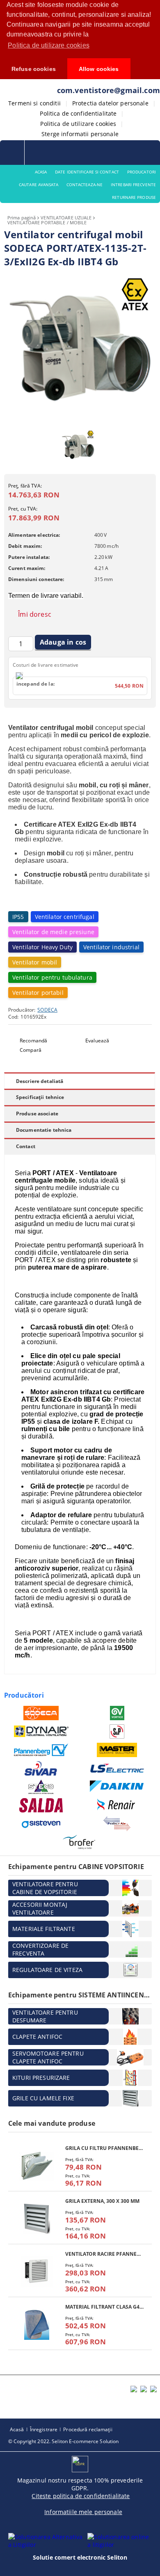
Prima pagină (22, 218)
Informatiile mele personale (83, 2512)
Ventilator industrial (111, 947)
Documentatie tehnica (44, 1130)
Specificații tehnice (40, 1097)
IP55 (18, 917)
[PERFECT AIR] (117, 1824)
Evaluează (97, 1041)
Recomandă (33, 1041)
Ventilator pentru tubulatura (52, 977)
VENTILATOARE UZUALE (66, 218)
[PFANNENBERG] (41, 1750)
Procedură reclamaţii (88, 2429)
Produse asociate (37, 1114)
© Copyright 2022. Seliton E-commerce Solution (63, 2441)
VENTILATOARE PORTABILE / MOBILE (47, 222)
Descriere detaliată (40, 1081)
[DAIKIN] (117, 1787)
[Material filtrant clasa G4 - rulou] (37, 2324)
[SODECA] (41, 1713)
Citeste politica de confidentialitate (81, 2496)
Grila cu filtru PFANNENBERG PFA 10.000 (104, 2148)
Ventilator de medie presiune (53, 932)
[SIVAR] (41, 1768)
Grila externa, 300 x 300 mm (102, 2201)
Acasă (17, 2429)
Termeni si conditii (34, 103)
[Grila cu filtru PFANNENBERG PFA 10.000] (37, 2166)
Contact (26, 1146)
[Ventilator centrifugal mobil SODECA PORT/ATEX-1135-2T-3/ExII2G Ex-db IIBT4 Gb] (80, 421)
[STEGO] (41, 1787)
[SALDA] (41, 1805)
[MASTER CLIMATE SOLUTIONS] (117, 1750)
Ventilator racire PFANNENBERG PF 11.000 (104, 2254)
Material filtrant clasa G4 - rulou (104, 2307)
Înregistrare (44, 2429)
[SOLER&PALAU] (117, 1731)
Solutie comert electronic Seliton (80, 2557)
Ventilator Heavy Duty (42, 947)
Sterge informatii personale (80, 134)
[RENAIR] (117, 1805)
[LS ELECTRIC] (117, 1768)
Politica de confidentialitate (78, 113)
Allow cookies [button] (99, 69)
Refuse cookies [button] (34, 69)
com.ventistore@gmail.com (109, 90)
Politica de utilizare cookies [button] (49, 45)
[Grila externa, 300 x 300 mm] (37, 2219)
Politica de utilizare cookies (78, 124)
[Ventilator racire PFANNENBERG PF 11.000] (37, 2272)
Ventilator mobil (35, 962)
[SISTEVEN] (41, 1824)
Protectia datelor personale (110, 103)
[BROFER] (79, 1842)
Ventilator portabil (38, 993)
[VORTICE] (117, 1713)
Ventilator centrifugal (65, 917)
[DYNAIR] (41, 1731)
